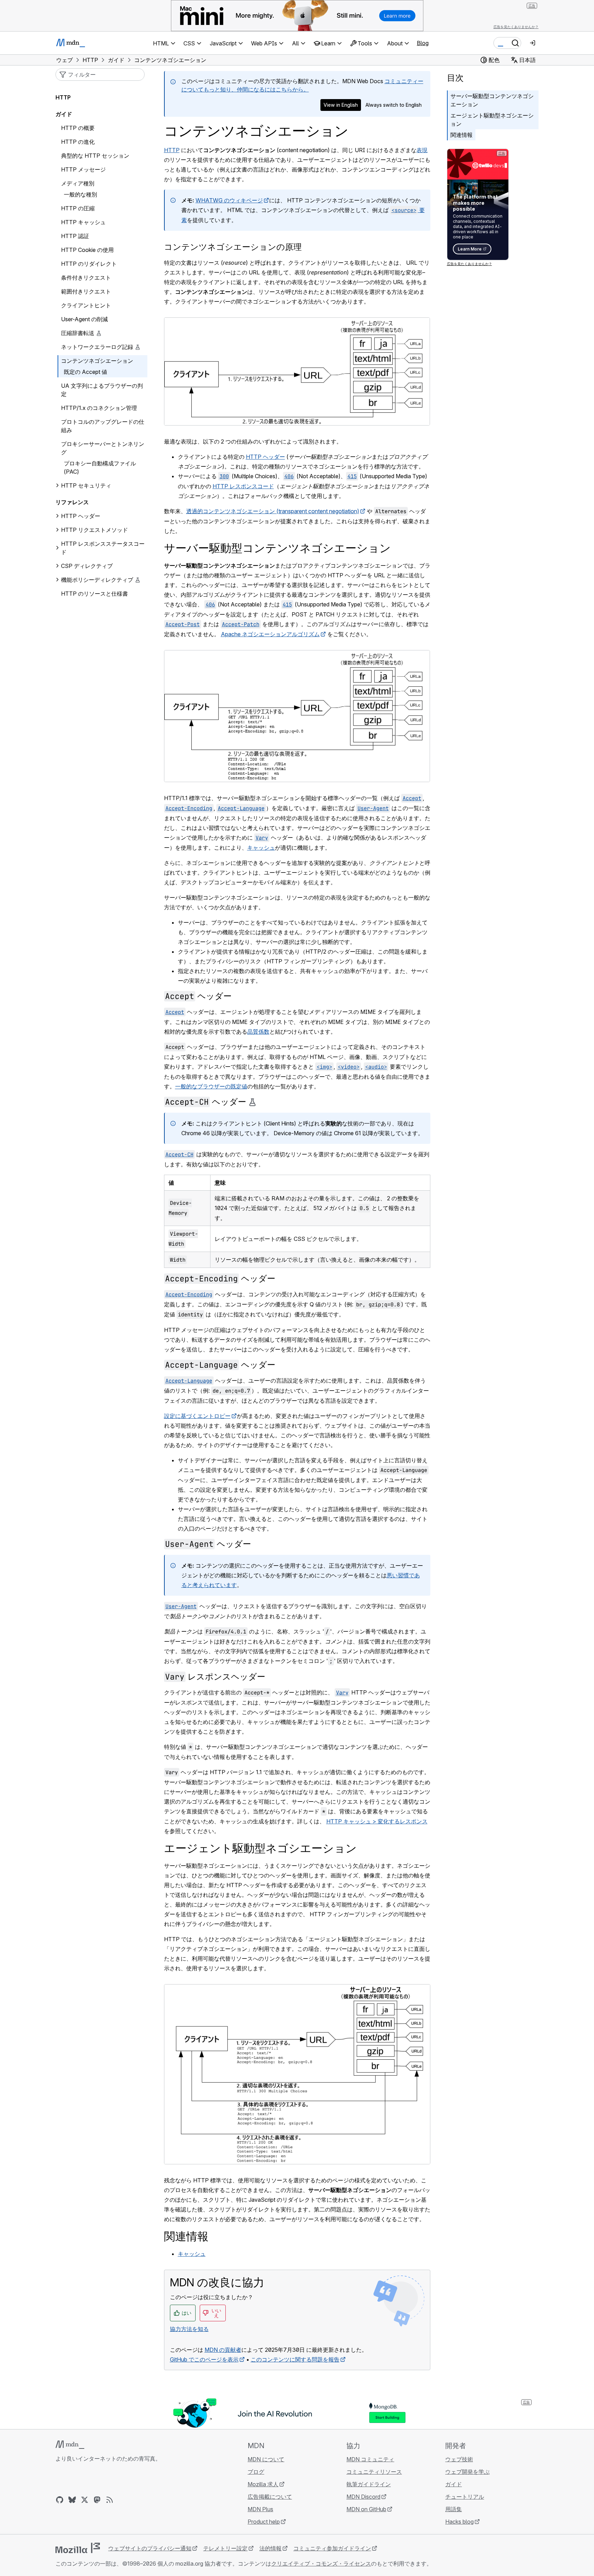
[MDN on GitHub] (60, 2500)
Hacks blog (459, 2522)
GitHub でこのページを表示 (204, 2359)
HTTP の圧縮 (78, 208)
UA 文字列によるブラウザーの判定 (102, 390)
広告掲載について (270, 2497)
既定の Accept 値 (85, 372)
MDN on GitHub (366, 2509)
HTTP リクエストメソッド (94, 530)
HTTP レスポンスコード (243, 486)
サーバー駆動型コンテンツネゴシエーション (492, 100)
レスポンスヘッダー (215, 1677)
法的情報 (270, 2548)
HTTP (172, 150)
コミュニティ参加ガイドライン (332, 2548)
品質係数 (258, 1032)
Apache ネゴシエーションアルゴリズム (270, 634)
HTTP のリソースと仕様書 (94, 594)
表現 (422, 150)
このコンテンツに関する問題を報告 (295, 2359)
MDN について (266, 2459)
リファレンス (72, 502)
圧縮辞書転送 (78, 333)
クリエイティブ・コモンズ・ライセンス (321, 2564)
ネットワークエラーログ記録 (97, 347)
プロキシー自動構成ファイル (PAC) (100, 467)
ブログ (256, 2472)
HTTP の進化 (78, 142)
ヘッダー (198, 996)
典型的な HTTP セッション (95, 156)
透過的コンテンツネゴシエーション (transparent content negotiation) (273, 511)
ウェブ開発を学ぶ (467, 2472)
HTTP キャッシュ (83, 222)
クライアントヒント (86, 305)
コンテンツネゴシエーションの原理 (233, 247)
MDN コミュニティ (370, 2459)
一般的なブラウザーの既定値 (211, 1086)
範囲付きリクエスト (86, 291)
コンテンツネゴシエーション (97, 361)
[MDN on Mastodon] (97, 2500)
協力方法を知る (189, 2329)
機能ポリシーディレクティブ (97, 580)
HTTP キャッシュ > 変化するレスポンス (377, 1821)
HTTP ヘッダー (265, 457)
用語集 (454, 2509)
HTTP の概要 (78, 128)
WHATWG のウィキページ (229, 200)
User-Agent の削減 (84, 319)
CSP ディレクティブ (87, 566)
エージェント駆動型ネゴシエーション (492, 120)
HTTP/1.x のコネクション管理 (99, 408)
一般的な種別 (80, 194)
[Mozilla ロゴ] (78, 2548)
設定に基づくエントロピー (197, 1416)
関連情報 (462, 135)
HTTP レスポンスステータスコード (103, 548)
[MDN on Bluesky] (72, 2500)
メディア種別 (78, 183)
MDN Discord (363, 2497)
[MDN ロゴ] (70, 2445)
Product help (264, 2522)
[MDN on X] (85, 2500)
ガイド (64, 114)
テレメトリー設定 (225, 2548)
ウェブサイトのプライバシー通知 (150, 2548)
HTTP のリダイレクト (89, 264)
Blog (423, 43)
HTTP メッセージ (83, 169)
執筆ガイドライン (369, 2484)
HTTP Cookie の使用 (87, 250)
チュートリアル (465, 2497)
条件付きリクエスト (86, 278)
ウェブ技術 (459, 2459)
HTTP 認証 (75, 236)
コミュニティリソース (374, 2472)
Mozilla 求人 (263, 2484)
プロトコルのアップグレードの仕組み (103, 426)
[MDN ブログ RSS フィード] (110, 2500)
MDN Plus (260, 2509)
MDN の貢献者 (223, 2350)
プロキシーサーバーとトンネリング (103, 448)
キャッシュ (261, 848)
